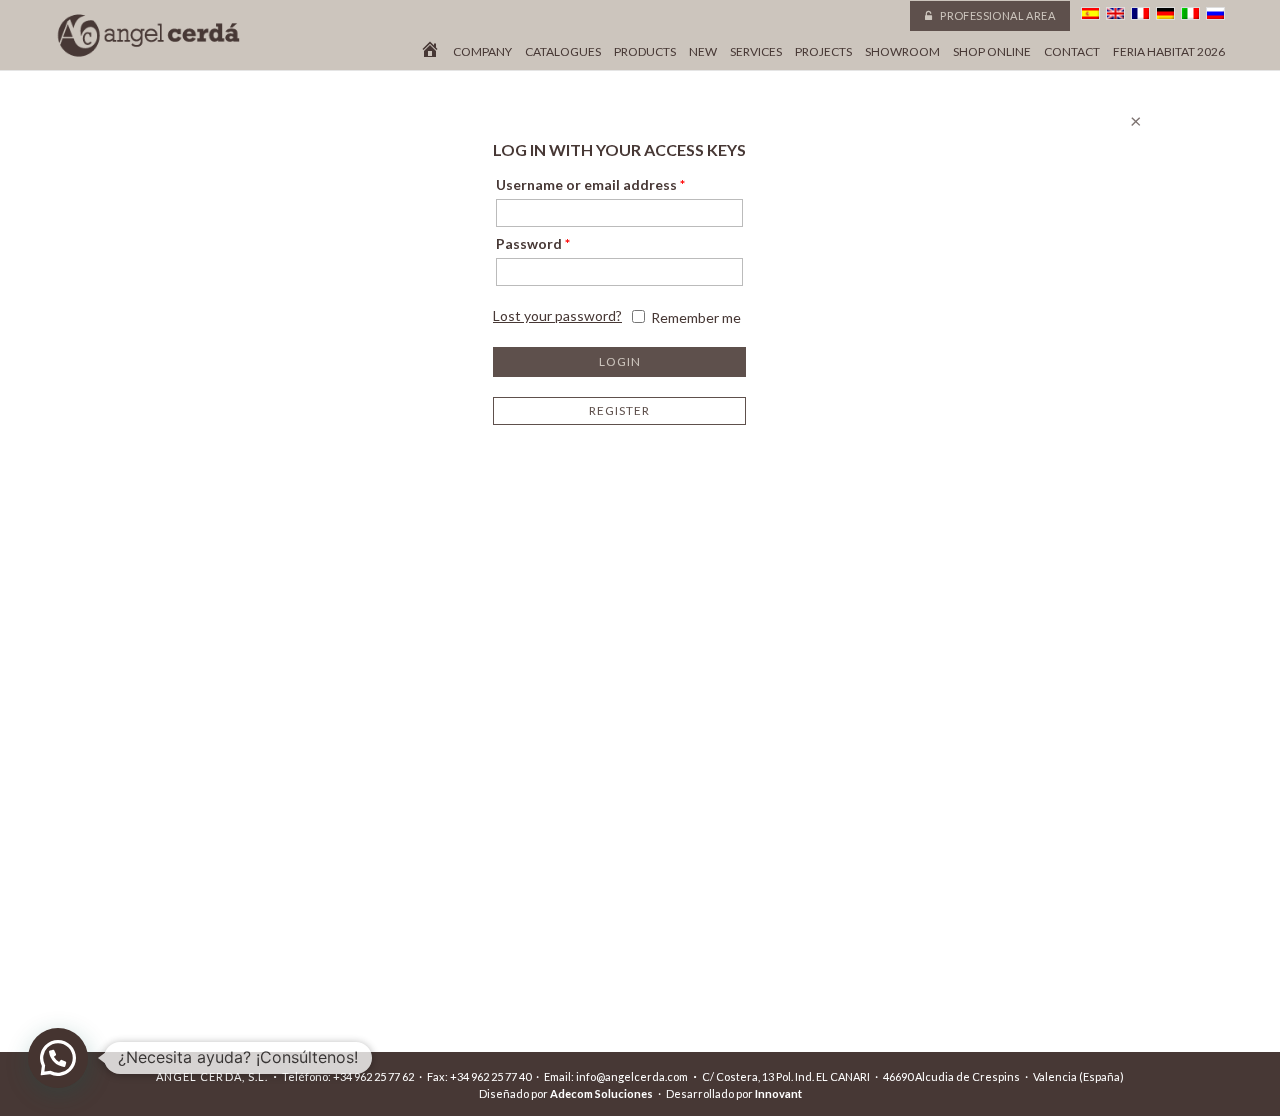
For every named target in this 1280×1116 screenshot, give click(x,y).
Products (645, 52)
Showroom (902, 52)
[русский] (1215, 13)
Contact (1072, 52)
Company (482, 52)
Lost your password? (557, 315)
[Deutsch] (1165, 13)
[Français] (1140, 13)
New (703, 52)
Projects (823, 52)
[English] (1115, 13)
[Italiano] (1190, 13)
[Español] (1090, 13)
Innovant (778, 1093)
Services (756, 52)
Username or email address (590, 184)
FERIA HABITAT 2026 (1169, 52)
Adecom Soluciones (601, 1093)
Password (533, 243)
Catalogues (563, 52)
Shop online (992, 52)
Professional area (996, 15)
